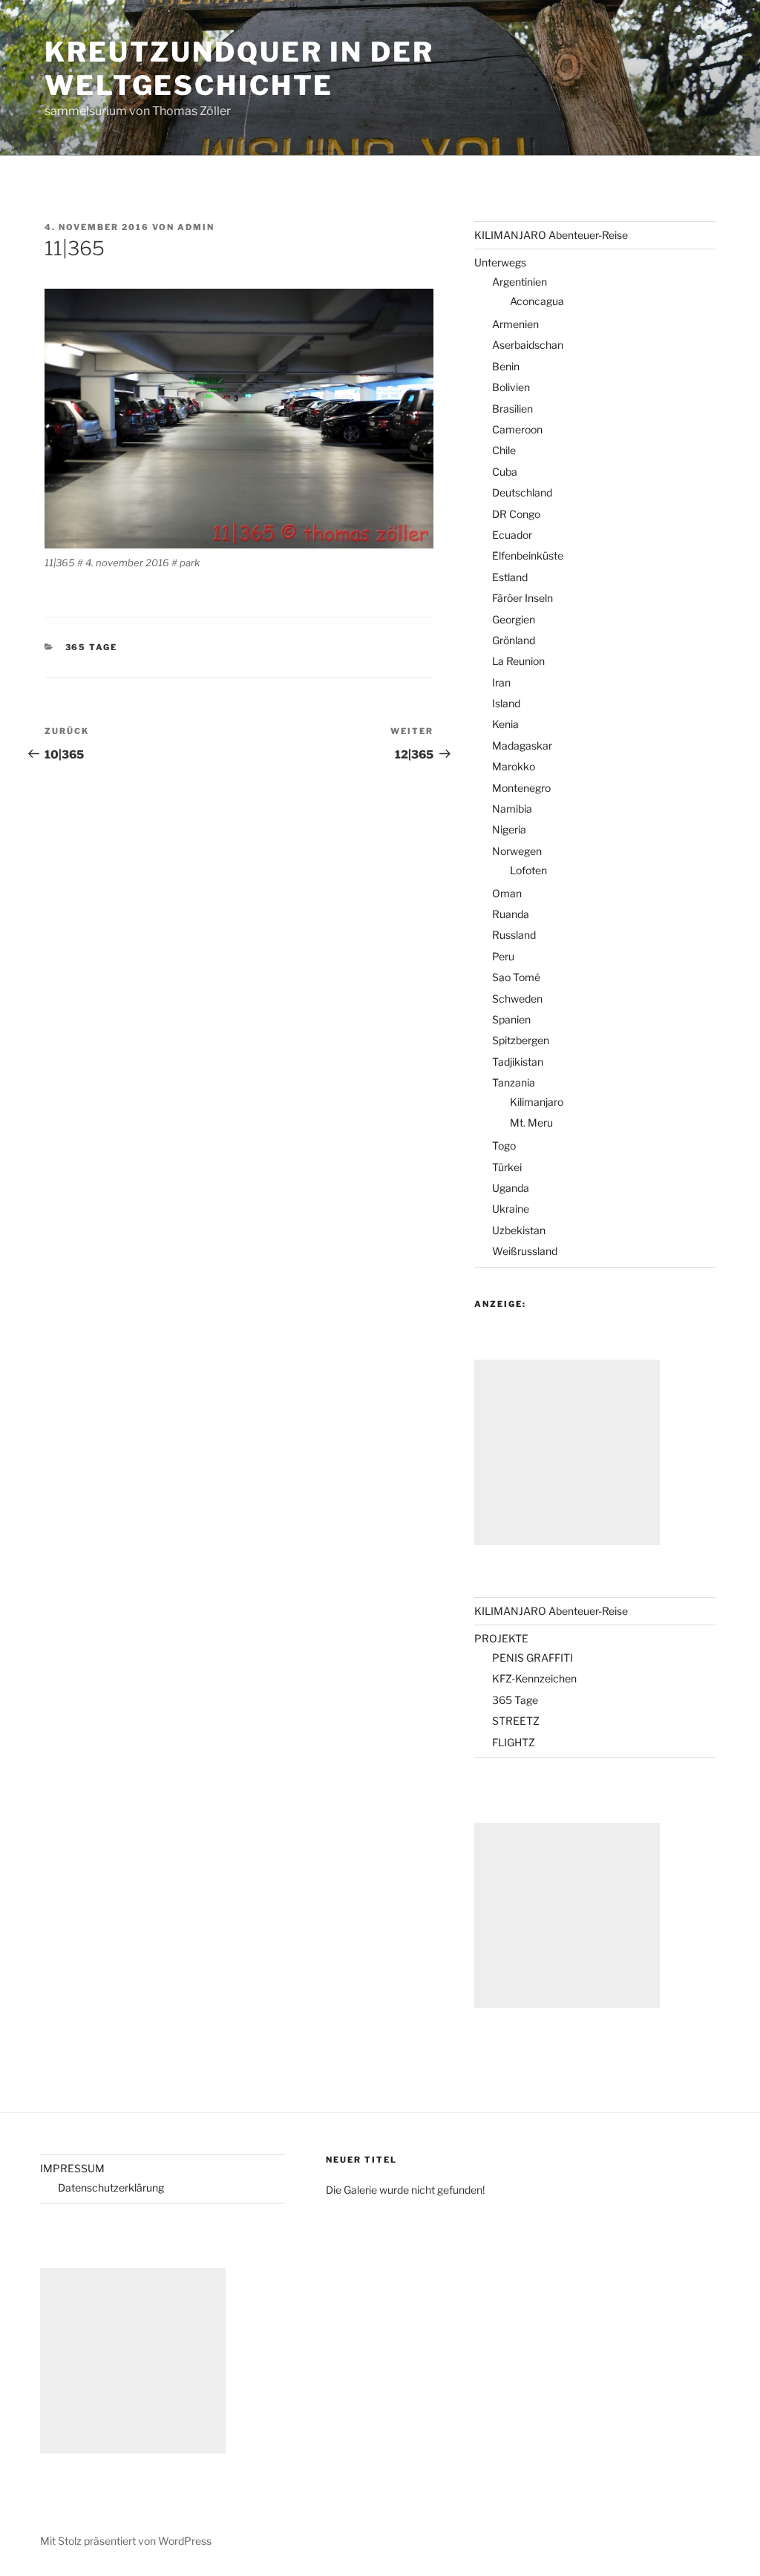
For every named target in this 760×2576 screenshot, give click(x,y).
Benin (506, 366)
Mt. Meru (531, 1123)
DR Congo (516, 514)
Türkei (507, 1167)
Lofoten (528, 870)
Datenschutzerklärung (111, 2187)
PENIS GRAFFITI (533, 1658)
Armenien (515, 324)
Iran (501, 682)
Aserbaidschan (528, 345)
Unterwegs (500, 262)
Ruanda (511, 914)
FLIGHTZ (514, 1742)
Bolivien (511, 387)
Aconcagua (537, 301)
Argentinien (520, 282)
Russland (514, 935)
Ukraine (511, 1209)
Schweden (517, 999)
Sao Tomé (516, 977)
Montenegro (521, 788)
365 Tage (92, 647)
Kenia (505, 724)
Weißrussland (525, 1251)
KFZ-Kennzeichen (534, 1678)
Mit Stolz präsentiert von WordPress (126, 2541)
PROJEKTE (501, 1638)
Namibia (512, 809)
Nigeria (509, 829)
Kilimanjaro (537, 1102)
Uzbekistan (519, 1230)
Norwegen (517, 851)
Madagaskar (522, 745)
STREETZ (516, 1721)
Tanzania (514, 1082)
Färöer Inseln (522, 598)
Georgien (514, 619)
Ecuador (512, 535)
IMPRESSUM (72, 2168)
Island (506, 703)
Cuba (505, 472)
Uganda (511, 1188)
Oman (507, 893)
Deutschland (522, 492)
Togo (504, 1146)
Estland (510, 577)
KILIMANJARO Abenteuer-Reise (551, 235)
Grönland (514, 640)
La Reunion (518, 661)
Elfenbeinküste (528, 555)
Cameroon (517, 429)
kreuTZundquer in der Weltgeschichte (239, 69)
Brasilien (512, 409)
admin (196, 227)
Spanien (511, 1019)
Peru (503, 956)
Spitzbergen (521, 1040)
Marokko (514, 766)
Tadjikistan (518, 1062)
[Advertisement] (567, 1452)
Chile (504, 450)
